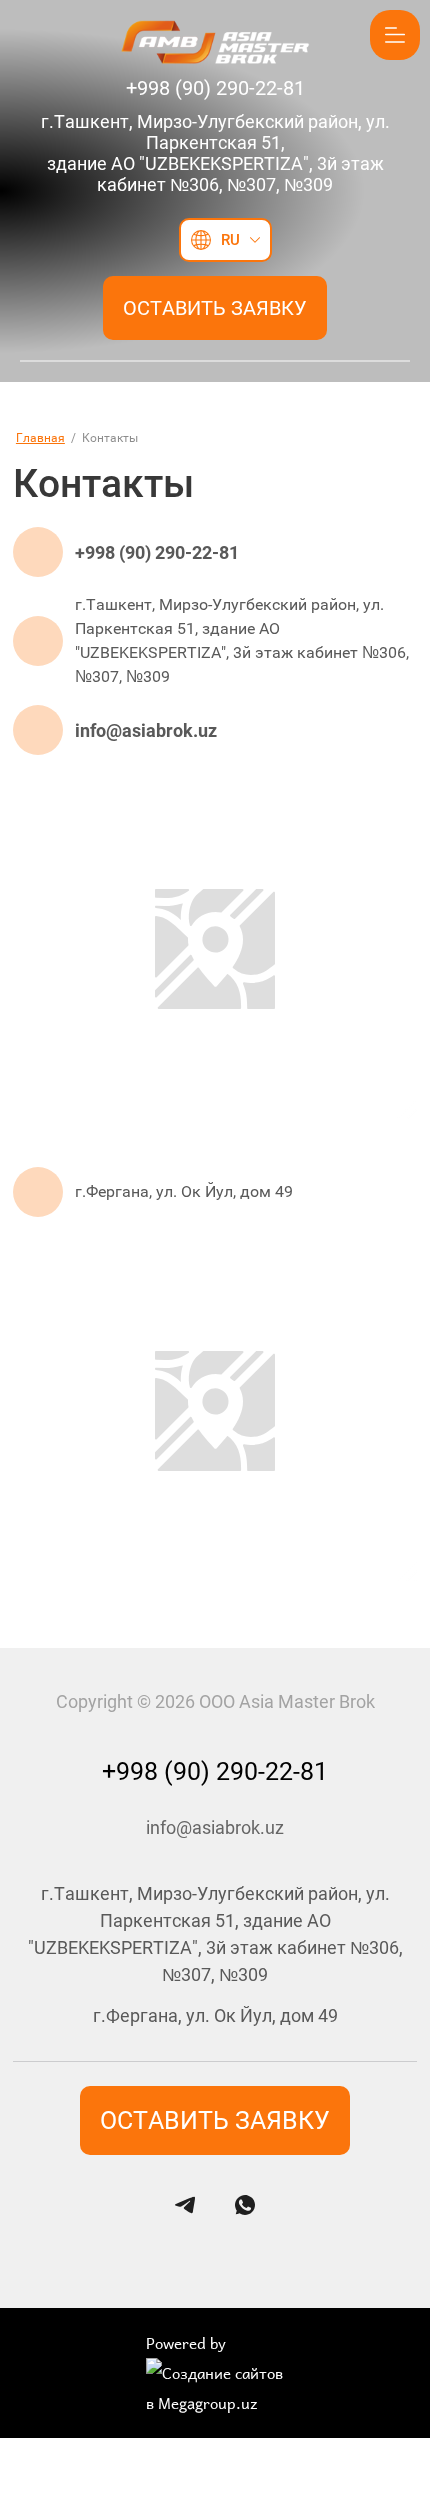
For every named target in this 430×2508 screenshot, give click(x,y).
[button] (215, 308)
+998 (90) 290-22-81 (157, 552)
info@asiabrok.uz (146, 730)
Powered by (186, 2343)
